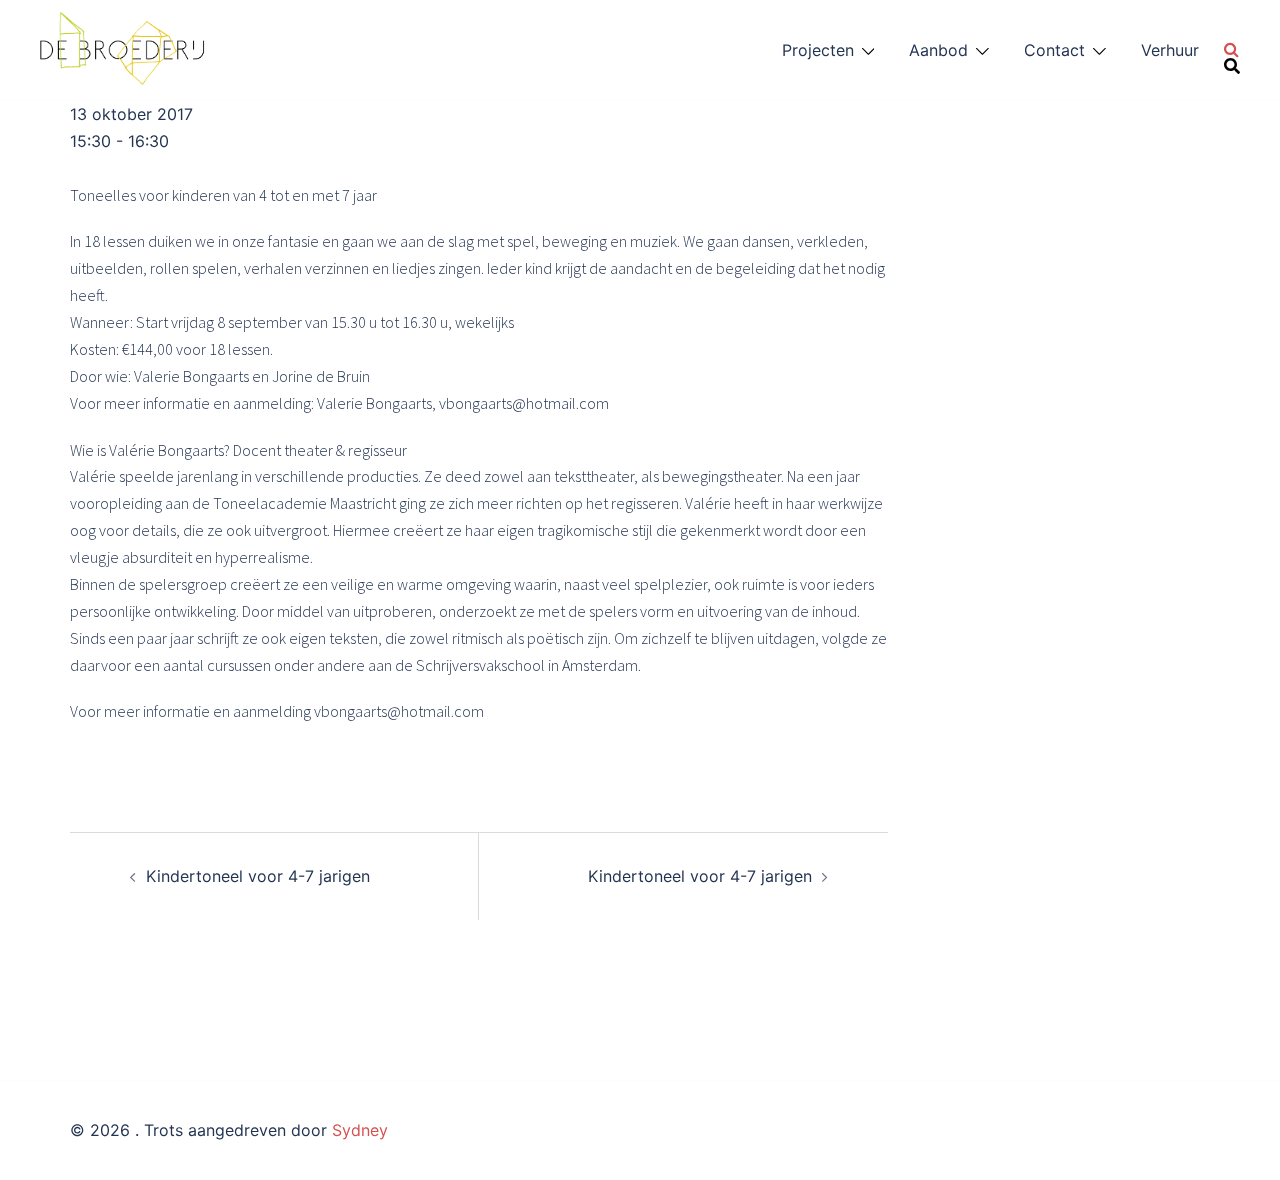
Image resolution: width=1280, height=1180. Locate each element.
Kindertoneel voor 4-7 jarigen (258, 876)
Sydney (360, 1130)
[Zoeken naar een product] (1232, 50)
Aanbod (938, 50)
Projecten (818, 50)
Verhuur (1170, 50)
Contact (1054, 50)
